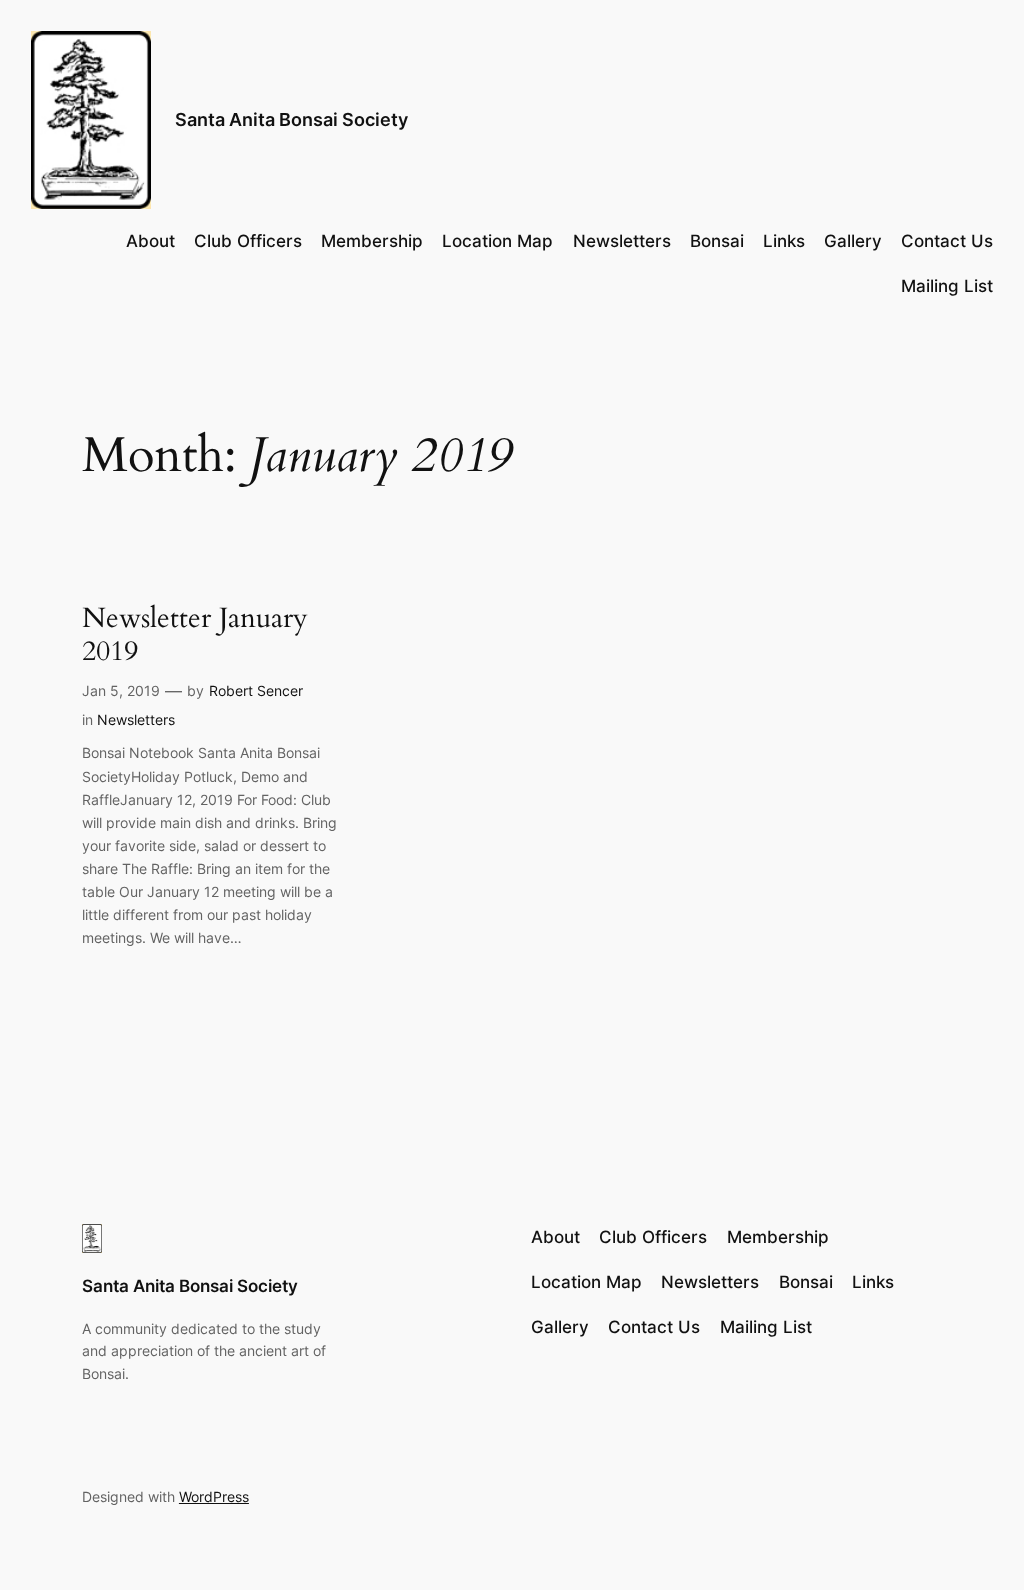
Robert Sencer (256, 690)
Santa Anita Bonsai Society (291, 119)
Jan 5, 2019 (121, 690)
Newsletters (136, 719)
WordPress (214, 1496)
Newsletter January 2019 (195, 635)
